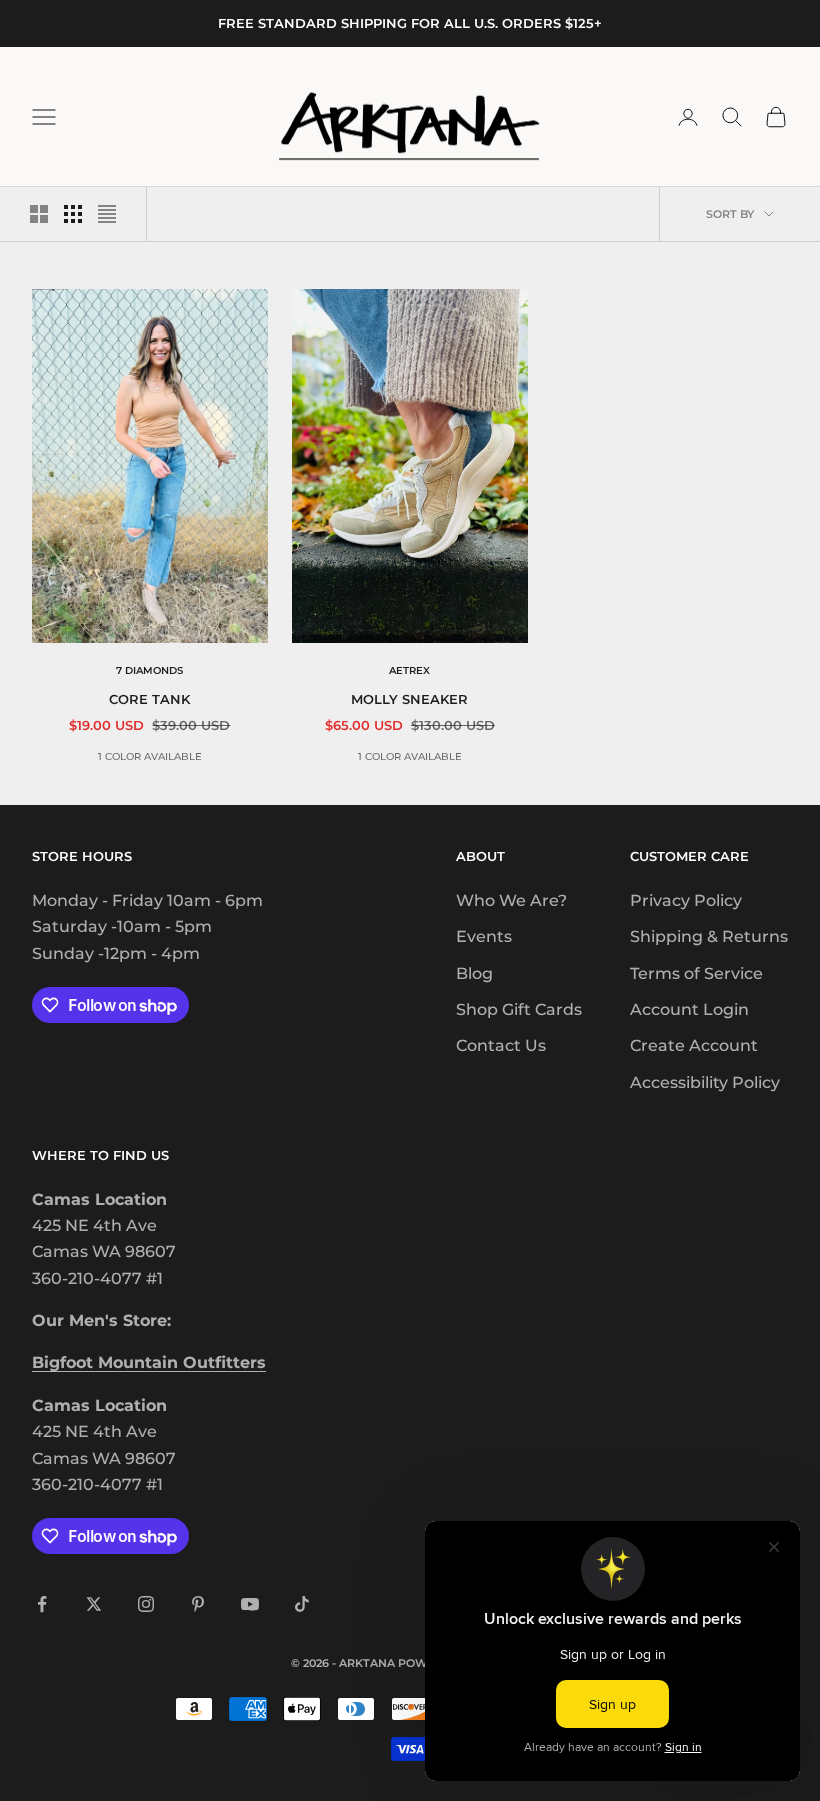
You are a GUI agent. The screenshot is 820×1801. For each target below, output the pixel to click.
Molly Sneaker (409, 699)
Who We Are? (511, 900)
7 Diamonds (149, 670)
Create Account (694, 1045)
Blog (474, 973)
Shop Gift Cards (519, 1009)
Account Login (689, 1009)
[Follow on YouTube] (250, 1604)
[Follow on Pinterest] (198, 1604)
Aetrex (409, 670)
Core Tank (149, 699)
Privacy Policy (686, 900)
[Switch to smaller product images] (73, 214)
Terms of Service (696, 973)
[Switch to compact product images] (107, 214)
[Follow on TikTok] (302, 1604)
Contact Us (501, 1045)
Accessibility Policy (705, 1082)
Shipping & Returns (709, 936)
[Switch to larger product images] (39, 214)
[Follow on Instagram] (146, 1604)
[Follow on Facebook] (42, 1604)
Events (484, 936)
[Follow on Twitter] (94, 1604)
